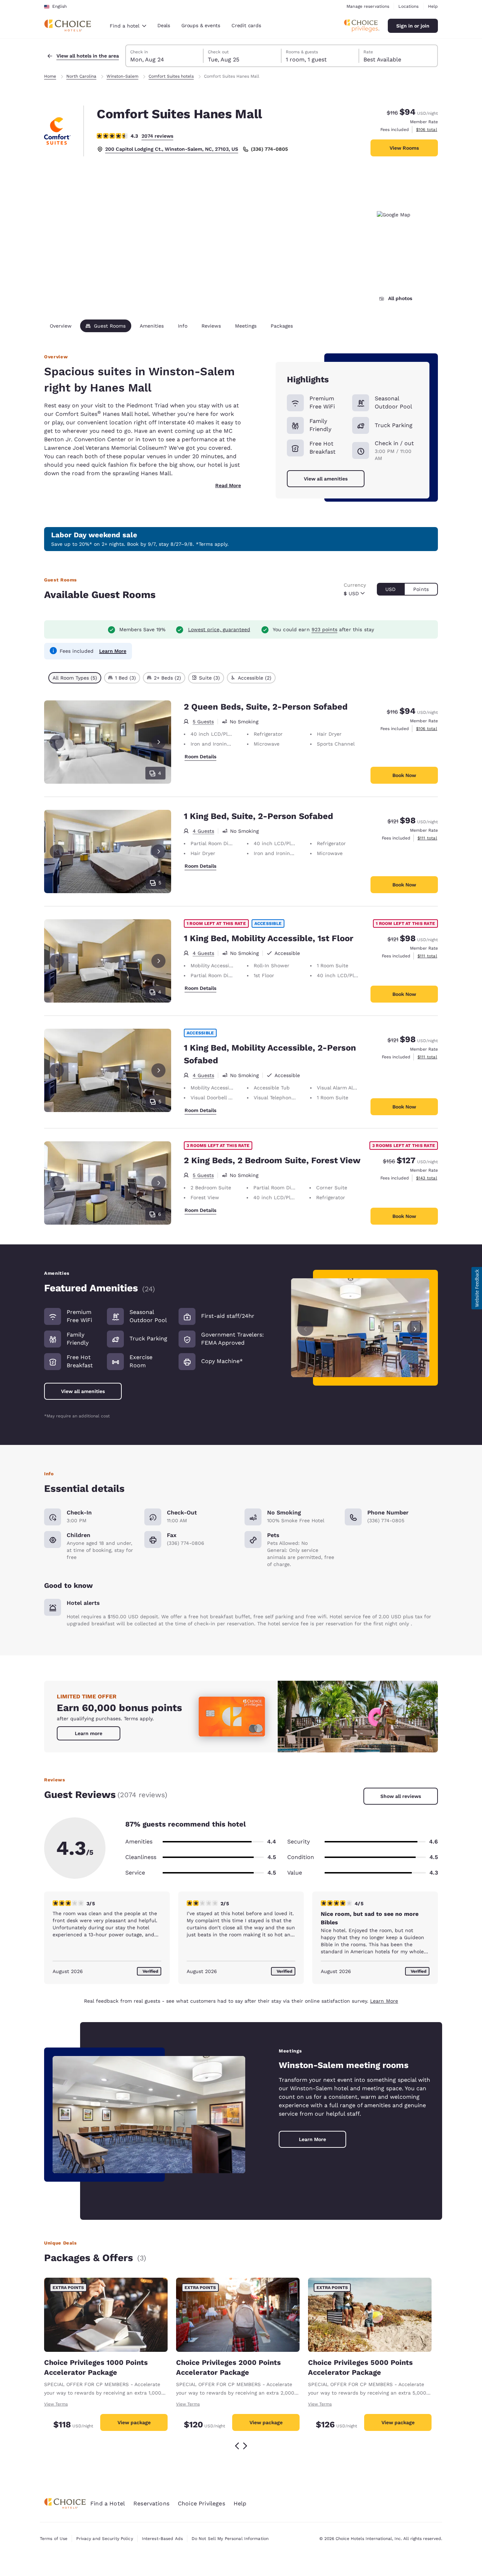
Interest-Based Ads (162, 2539)
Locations (408, 6)
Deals (164, 25)
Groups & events (201, 25)
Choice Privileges (201, 2503)
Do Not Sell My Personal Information (230, 2539)
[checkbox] (75, 678)
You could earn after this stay (323, 629)
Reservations (151, 2503)
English (59, 6)
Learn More (113, 651)
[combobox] (128, 26)
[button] (477, 1288)
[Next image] (415, 1328)
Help (433, 6)
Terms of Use (54, 2539)
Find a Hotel (108, 2503)
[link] (89, 1733)
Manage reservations (368, 6)
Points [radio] (421, 589)
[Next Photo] (158, 742)
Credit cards (246, 25)
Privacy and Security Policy (104, 2539)
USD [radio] (390, 589)
